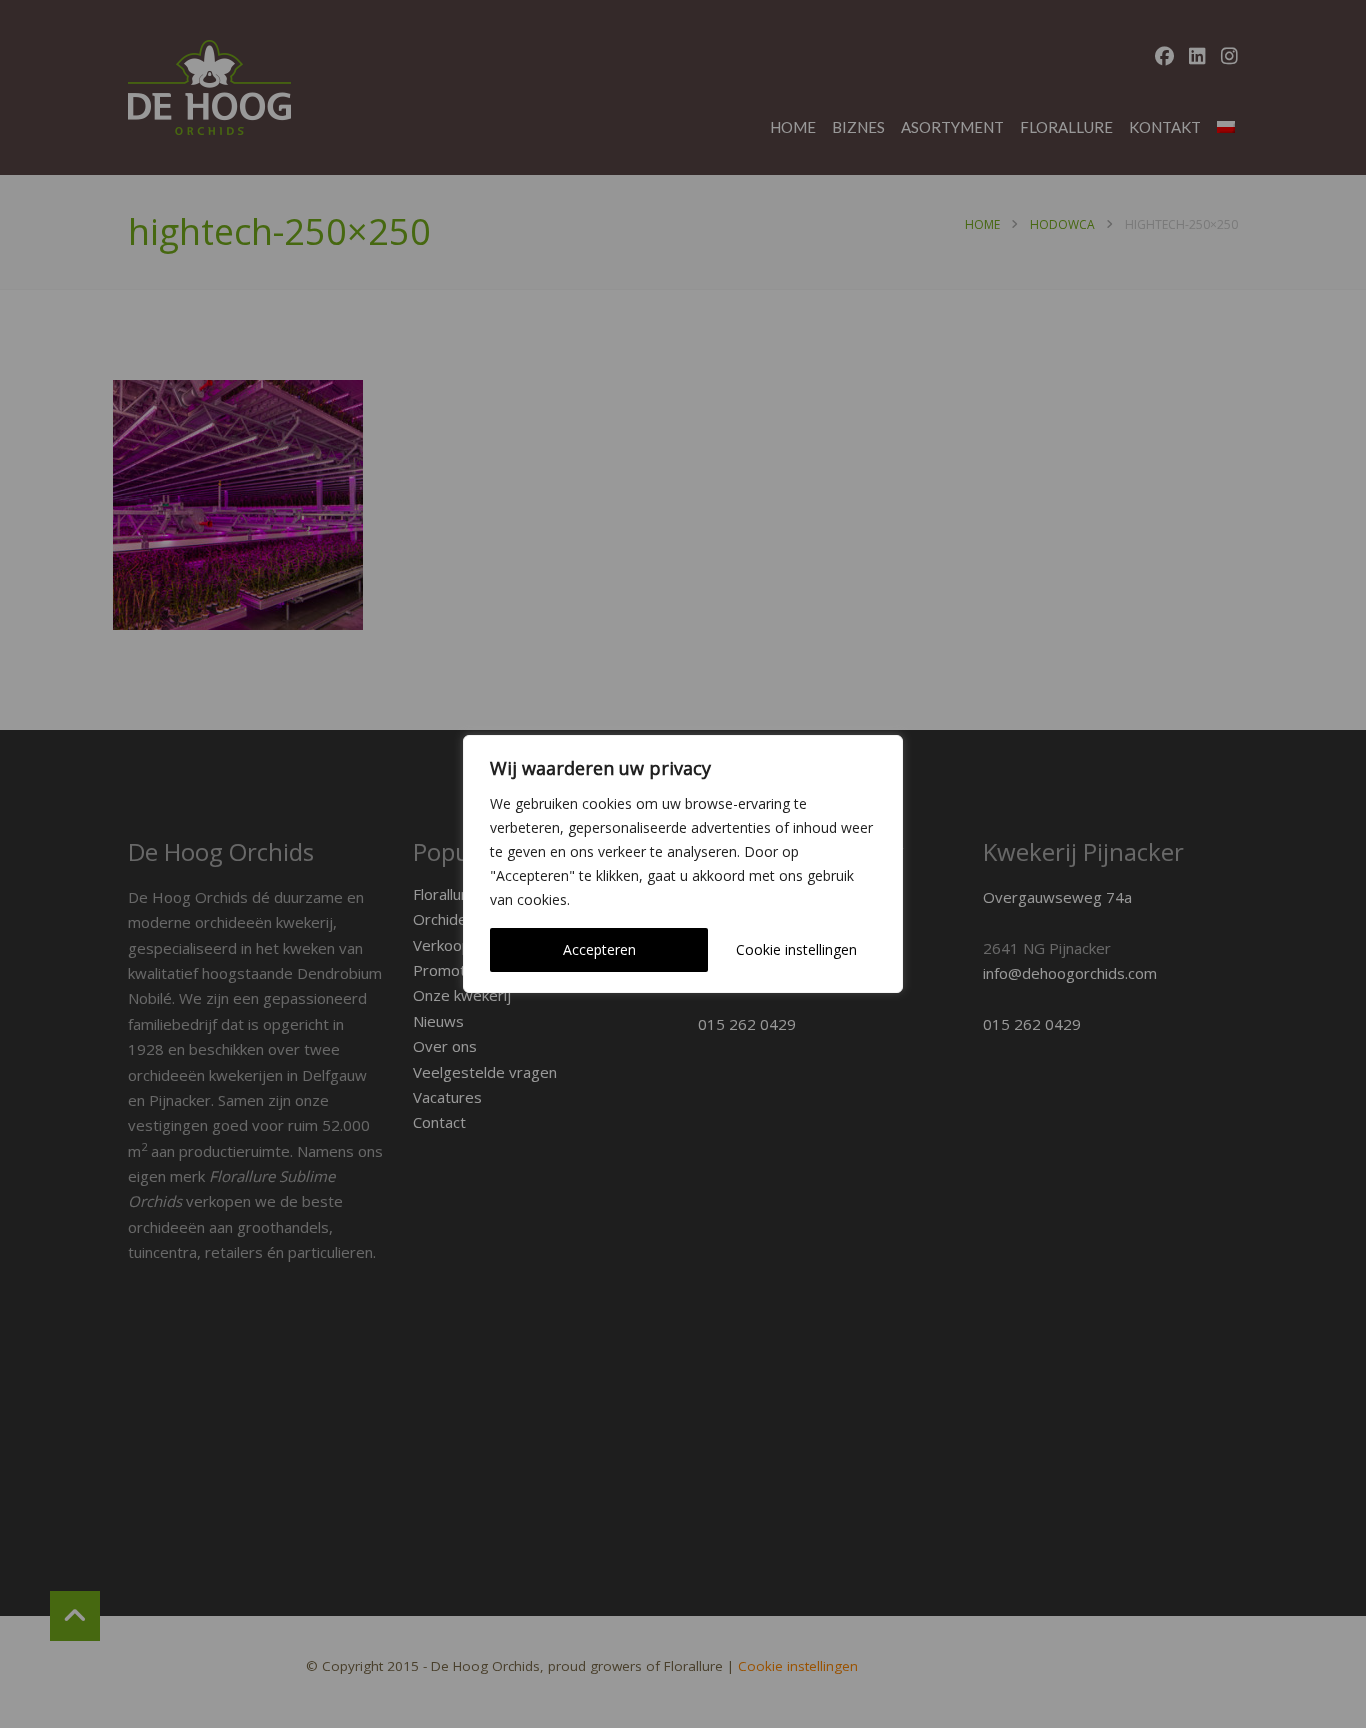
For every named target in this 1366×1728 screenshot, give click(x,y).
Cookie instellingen (796, 949)
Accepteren (599, 949)
